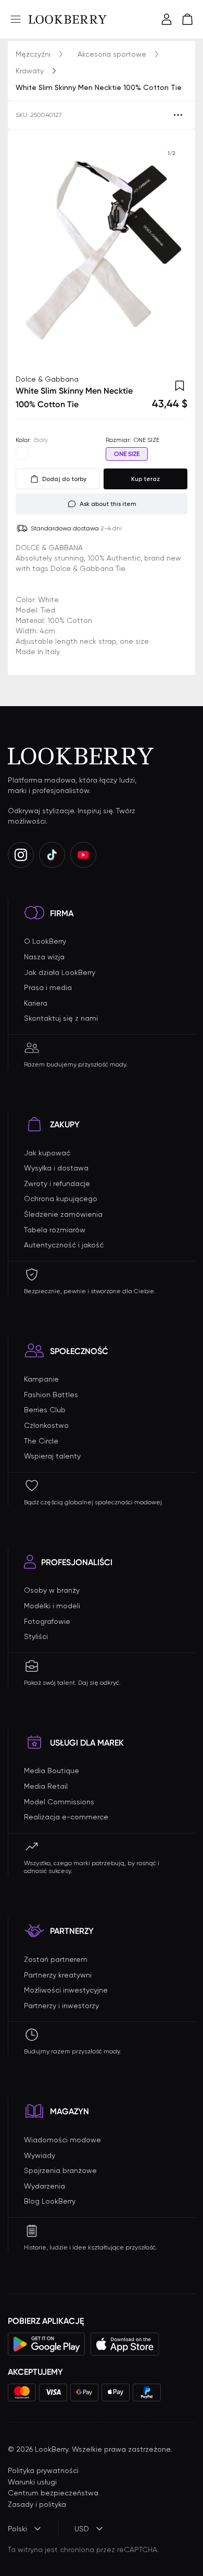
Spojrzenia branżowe (60, 2170)
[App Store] (125, 2344)
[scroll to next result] (171, 252)
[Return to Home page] (68, 19)
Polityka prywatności (43, 2470)
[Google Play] (47, 2344)
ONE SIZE (127, 454)
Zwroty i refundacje (57, 1183)
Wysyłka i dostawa (56, 1168)
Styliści (36, 1636)
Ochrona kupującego (61, 1199)
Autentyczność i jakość (64, 1245)
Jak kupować (47, 1153)
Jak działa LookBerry (60, 972)
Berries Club (45, 1410)
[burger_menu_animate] (16, 19)
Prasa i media (48, 987)
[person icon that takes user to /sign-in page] (167, 19)
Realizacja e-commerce (66, 1817)
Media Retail (46, 1786)
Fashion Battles (51, 1395)
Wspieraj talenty (52, 1456)
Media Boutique (52, 1771)
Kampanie (41, 1379)
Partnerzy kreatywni (58, 1975)
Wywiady (40, 2155)
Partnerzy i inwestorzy (61, 2006)
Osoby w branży (52, 1590)
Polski (17, 2529)
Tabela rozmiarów (55, 1230)
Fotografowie (47, 1621)
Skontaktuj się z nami (61, 1018)
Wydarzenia (45, 2186)
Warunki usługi (32, 2482)
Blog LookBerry (50, 2201)
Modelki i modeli (52, 1606)
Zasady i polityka (37, 2504)
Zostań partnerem (56, 1959)
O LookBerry (45, 941)
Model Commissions (59, 1802)
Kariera (36, 1003)
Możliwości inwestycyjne (66, 1990)
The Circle (41, 1441)
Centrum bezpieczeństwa (53, 2493)
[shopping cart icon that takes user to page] (187, 19)
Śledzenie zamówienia (63, 1214)
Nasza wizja (44, 957)
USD (82, 2529)
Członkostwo (46, 1425)
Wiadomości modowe (62, 2140)
